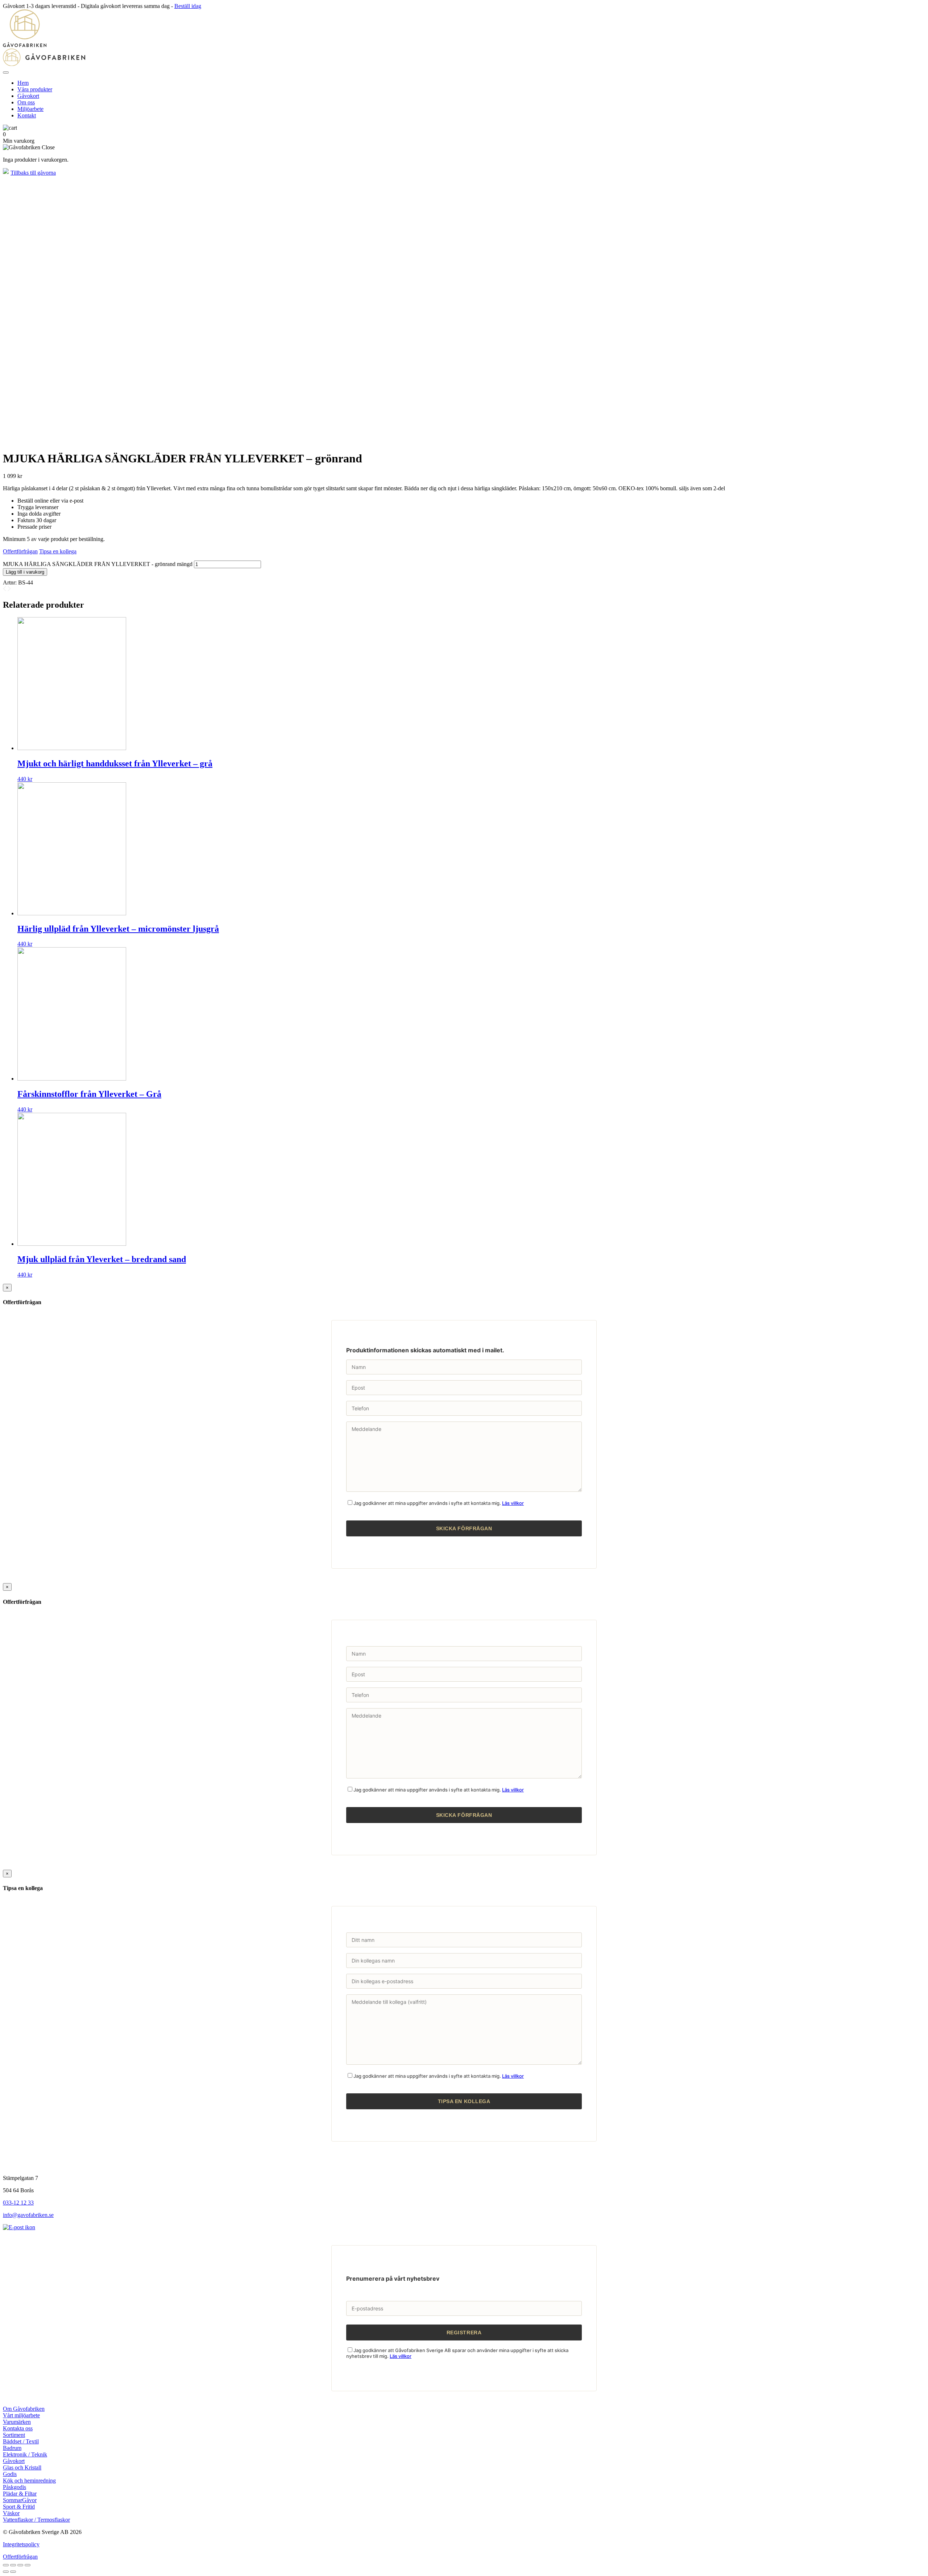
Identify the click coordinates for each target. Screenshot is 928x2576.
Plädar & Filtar (20, 2494)
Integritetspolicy (21, 2544)
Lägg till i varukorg (25, 572)
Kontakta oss (18, 2428)
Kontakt (27, 115)
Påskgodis (14, 2487)
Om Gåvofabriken (24, 2409)
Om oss (26, 102)
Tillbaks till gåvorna (33, 173)
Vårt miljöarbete (21, 2415)
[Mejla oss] (19, 2227)
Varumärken (17, 2422)
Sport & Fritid (19, 2507)
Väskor (11, 2513)
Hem (23, 83)
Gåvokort (28, 96)
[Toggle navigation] (6, 72)
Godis (10, 2474)
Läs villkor (513, 1503)
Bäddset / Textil (21, 2441)
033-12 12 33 (18, 2203)
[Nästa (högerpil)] (13, 2572)
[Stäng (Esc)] (6, 2565)
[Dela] (13, 2565)
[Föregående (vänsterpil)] (6, 2572)
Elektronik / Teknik (25, 2454)
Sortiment (14, 2435)
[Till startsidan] (464, 38)
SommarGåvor (20, 2500)
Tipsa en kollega (58, 551)
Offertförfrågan (20, 551)
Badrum (12, 2448)
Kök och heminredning (29, 2481)
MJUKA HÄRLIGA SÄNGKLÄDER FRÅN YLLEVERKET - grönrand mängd (98, 564)
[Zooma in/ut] (28, 2565)
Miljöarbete (30, 109)
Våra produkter (35, 89)
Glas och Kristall (22, 2467)
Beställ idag (188, 6)
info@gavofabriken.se (28, 2215)
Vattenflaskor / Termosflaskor (36, 2520)
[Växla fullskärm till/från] (20, 2565)
